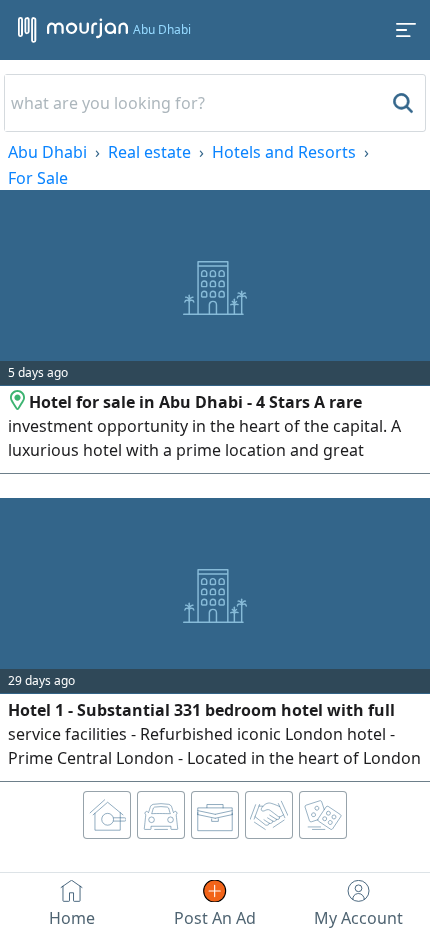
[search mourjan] (401, 103)
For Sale (38, 178)
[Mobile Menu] (406, 30)
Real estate (149, 152)
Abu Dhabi (47, 152)
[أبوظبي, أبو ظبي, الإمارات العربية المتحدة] (18, 402)
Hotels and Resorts (284, 152)
